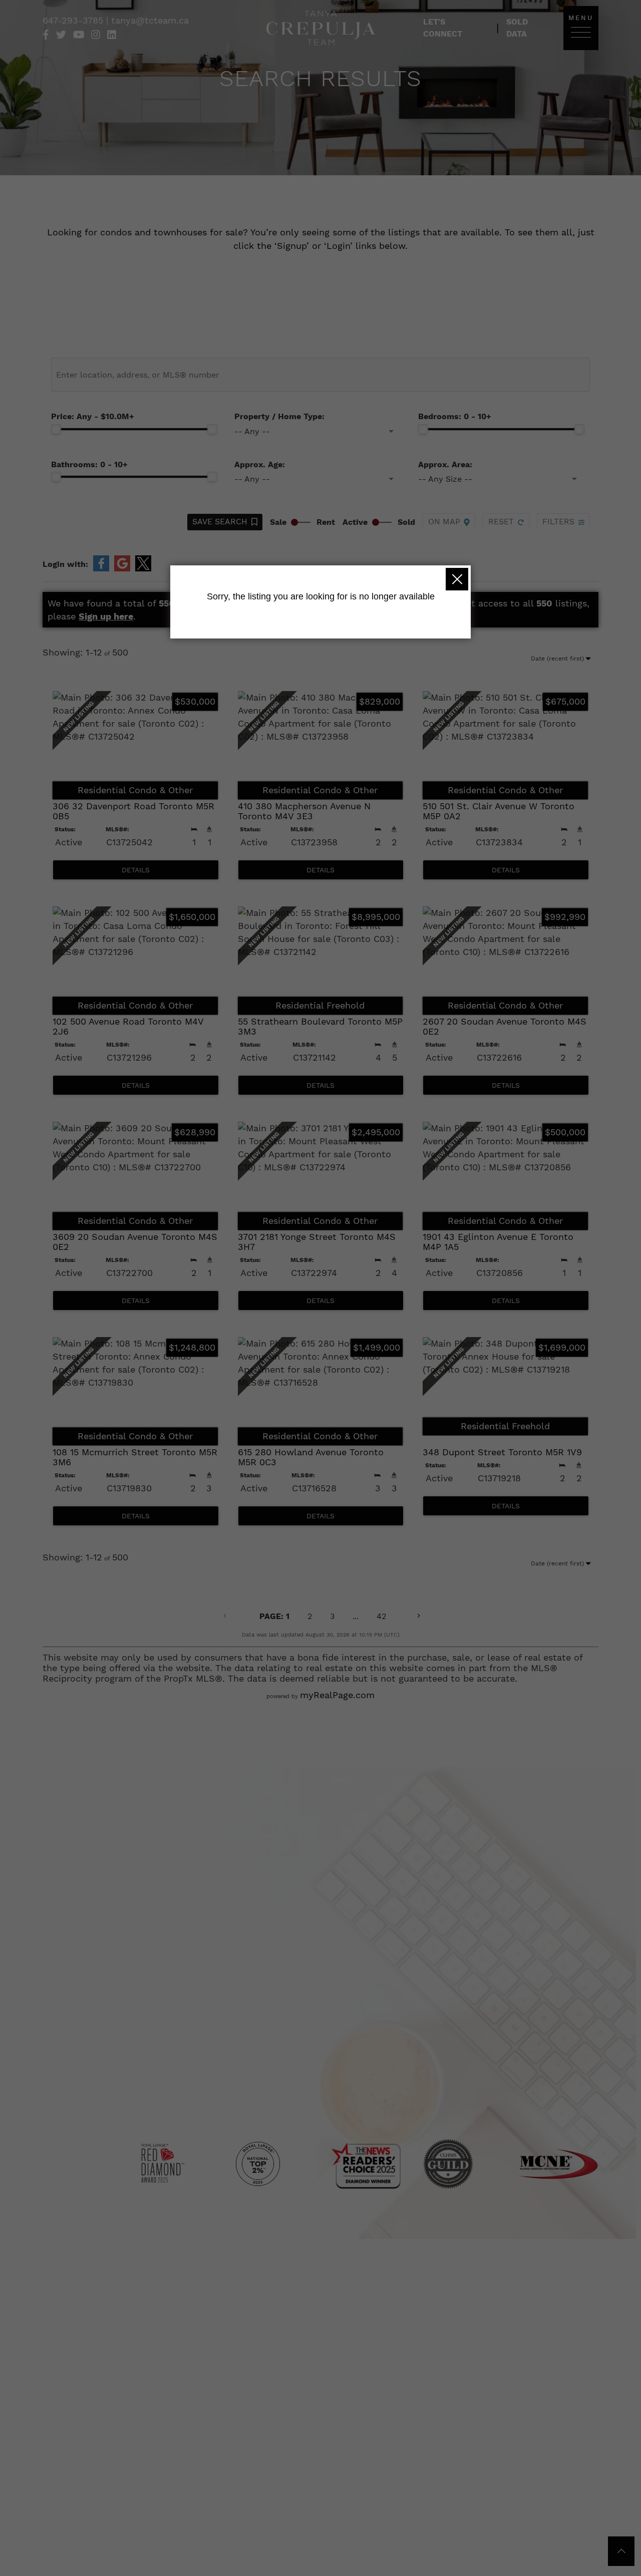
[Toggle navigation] (581, 32)
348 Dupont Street (502, 1452)
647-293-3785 (74, 20)
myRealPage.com (337, 1695)
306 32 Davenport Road (133, 811)
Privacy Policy (326, 2083)
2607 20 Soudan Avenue (505, 1026)
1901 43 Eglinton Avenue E (498, 1242)
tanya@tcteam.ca (150, 20)
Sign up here (106, 616)
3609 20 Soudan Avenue (135, 1242)
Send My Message (416, 2014)
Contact (315, 2096)
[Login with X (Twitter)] (143, 563)
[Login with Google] (122, 563)
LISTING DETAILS (136, 870)
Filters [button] (558, 522)
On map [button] (444, 522)
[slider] (56, 429)
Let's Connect (443, 28)
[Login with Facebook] (101, 563)
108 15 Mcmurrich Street (135, 1457)
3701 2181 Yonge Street (317, 1242)
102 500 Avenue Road (128, 1026)
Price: (93, 416)
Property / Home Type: (279, 416)
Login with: (65, 564)
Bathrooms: (89, 464)
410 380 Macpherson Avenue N (304, 811)
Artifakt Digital (363, 2108)
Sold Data (517, 28)
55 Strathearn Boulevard (320, 1026)
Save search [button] (220, 522)
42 (381, 1616)
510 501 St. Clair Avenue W (499, 811)
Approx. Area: (445, 464)
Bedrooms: (455, 416)
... (356, 1616)
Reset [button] (501, 522)
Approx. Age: (260, 464)
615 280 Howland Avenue (311, 1457)
